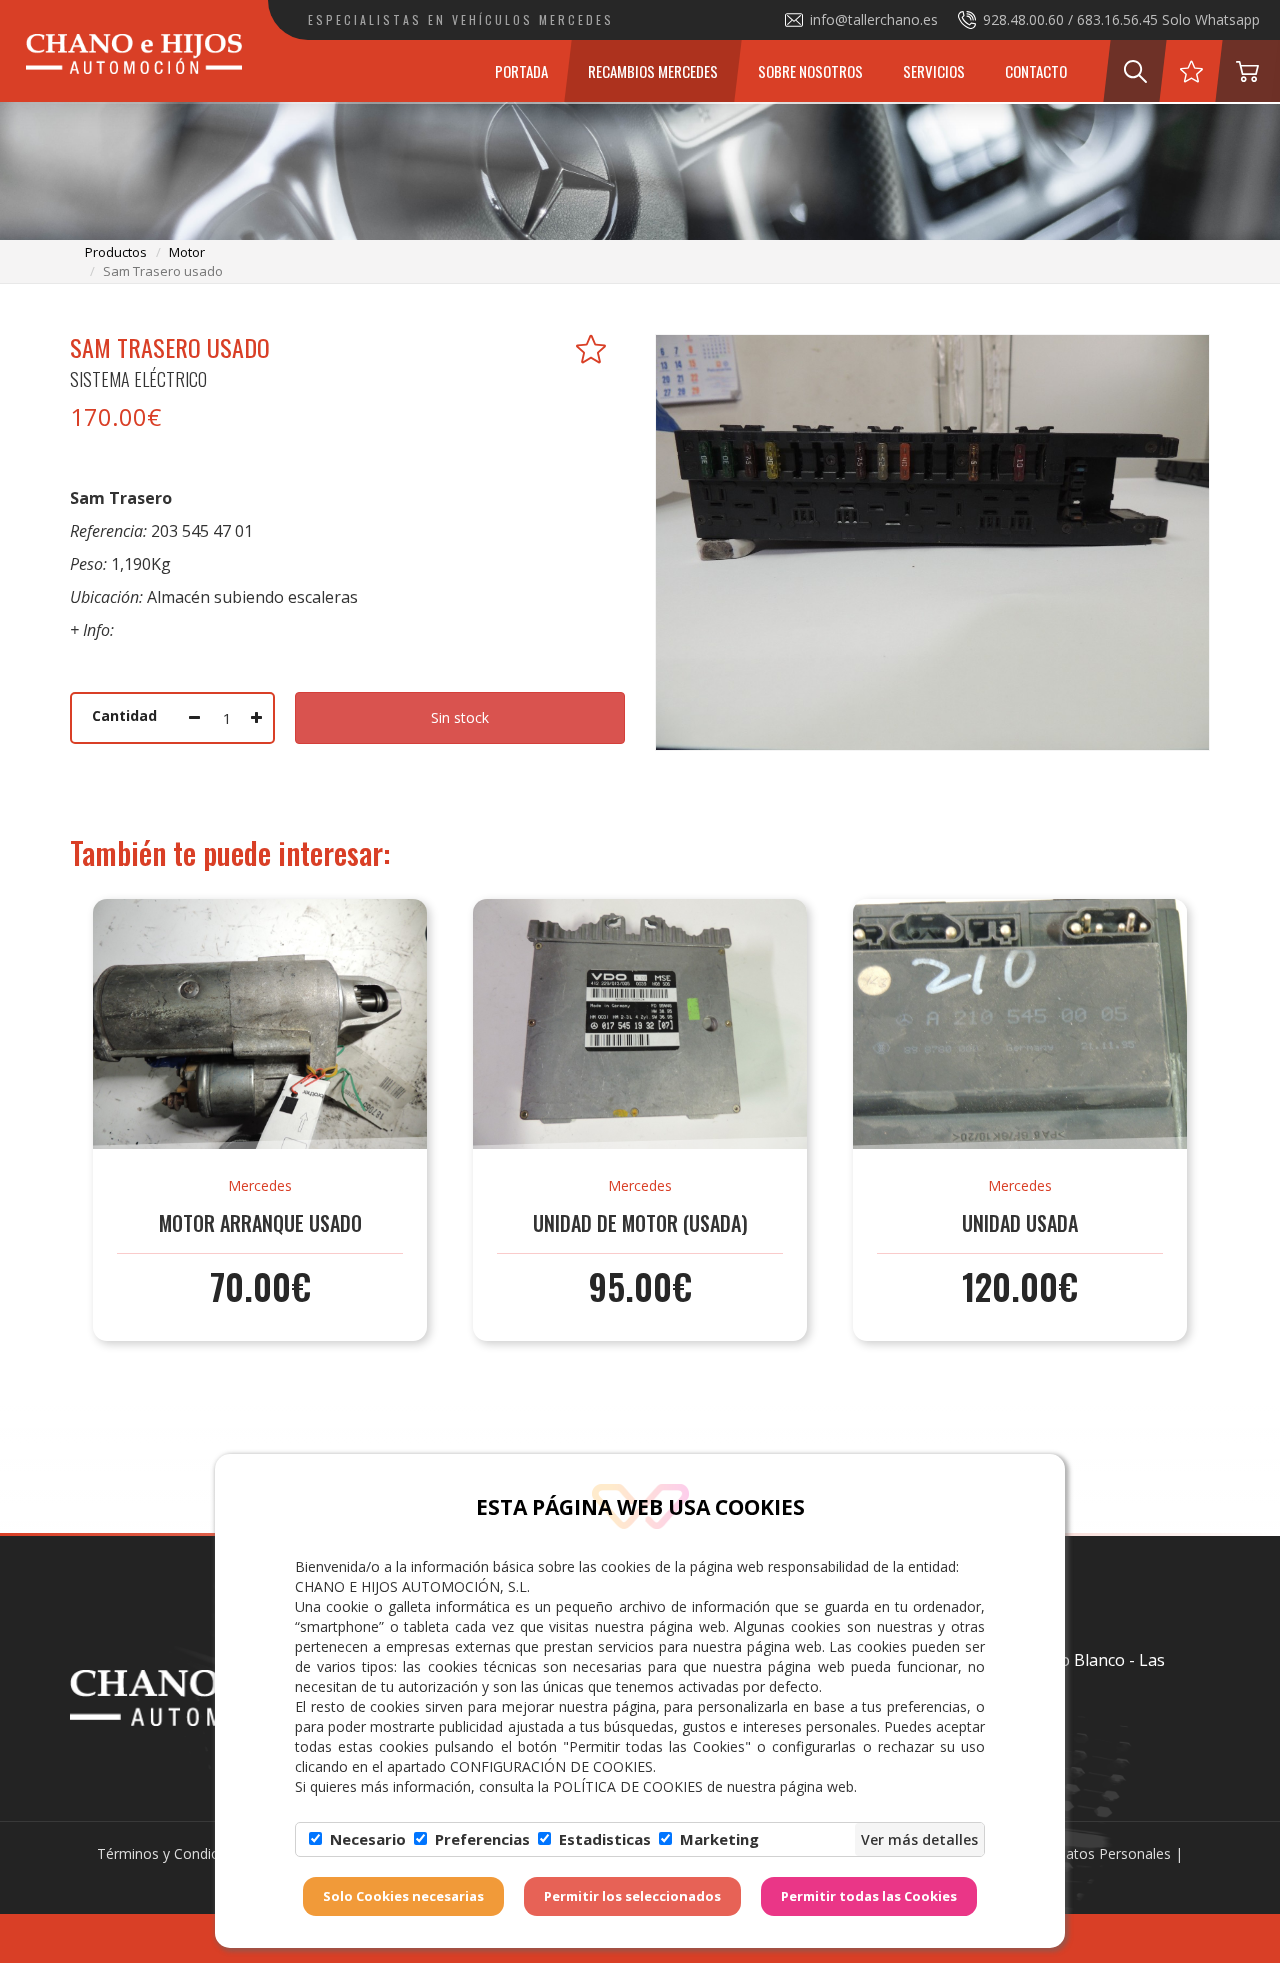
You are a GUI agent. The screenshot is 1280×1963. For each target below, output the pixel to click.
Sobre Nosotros (810, 71)
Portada (521, 71)
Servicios (934, 71)
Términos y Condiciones (175, 1853)
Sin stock (460, 717)
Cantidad (124, 715)
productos (116, 252)
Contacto (1036, 71)
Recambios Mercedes (653, 71)
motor (187, 252)
